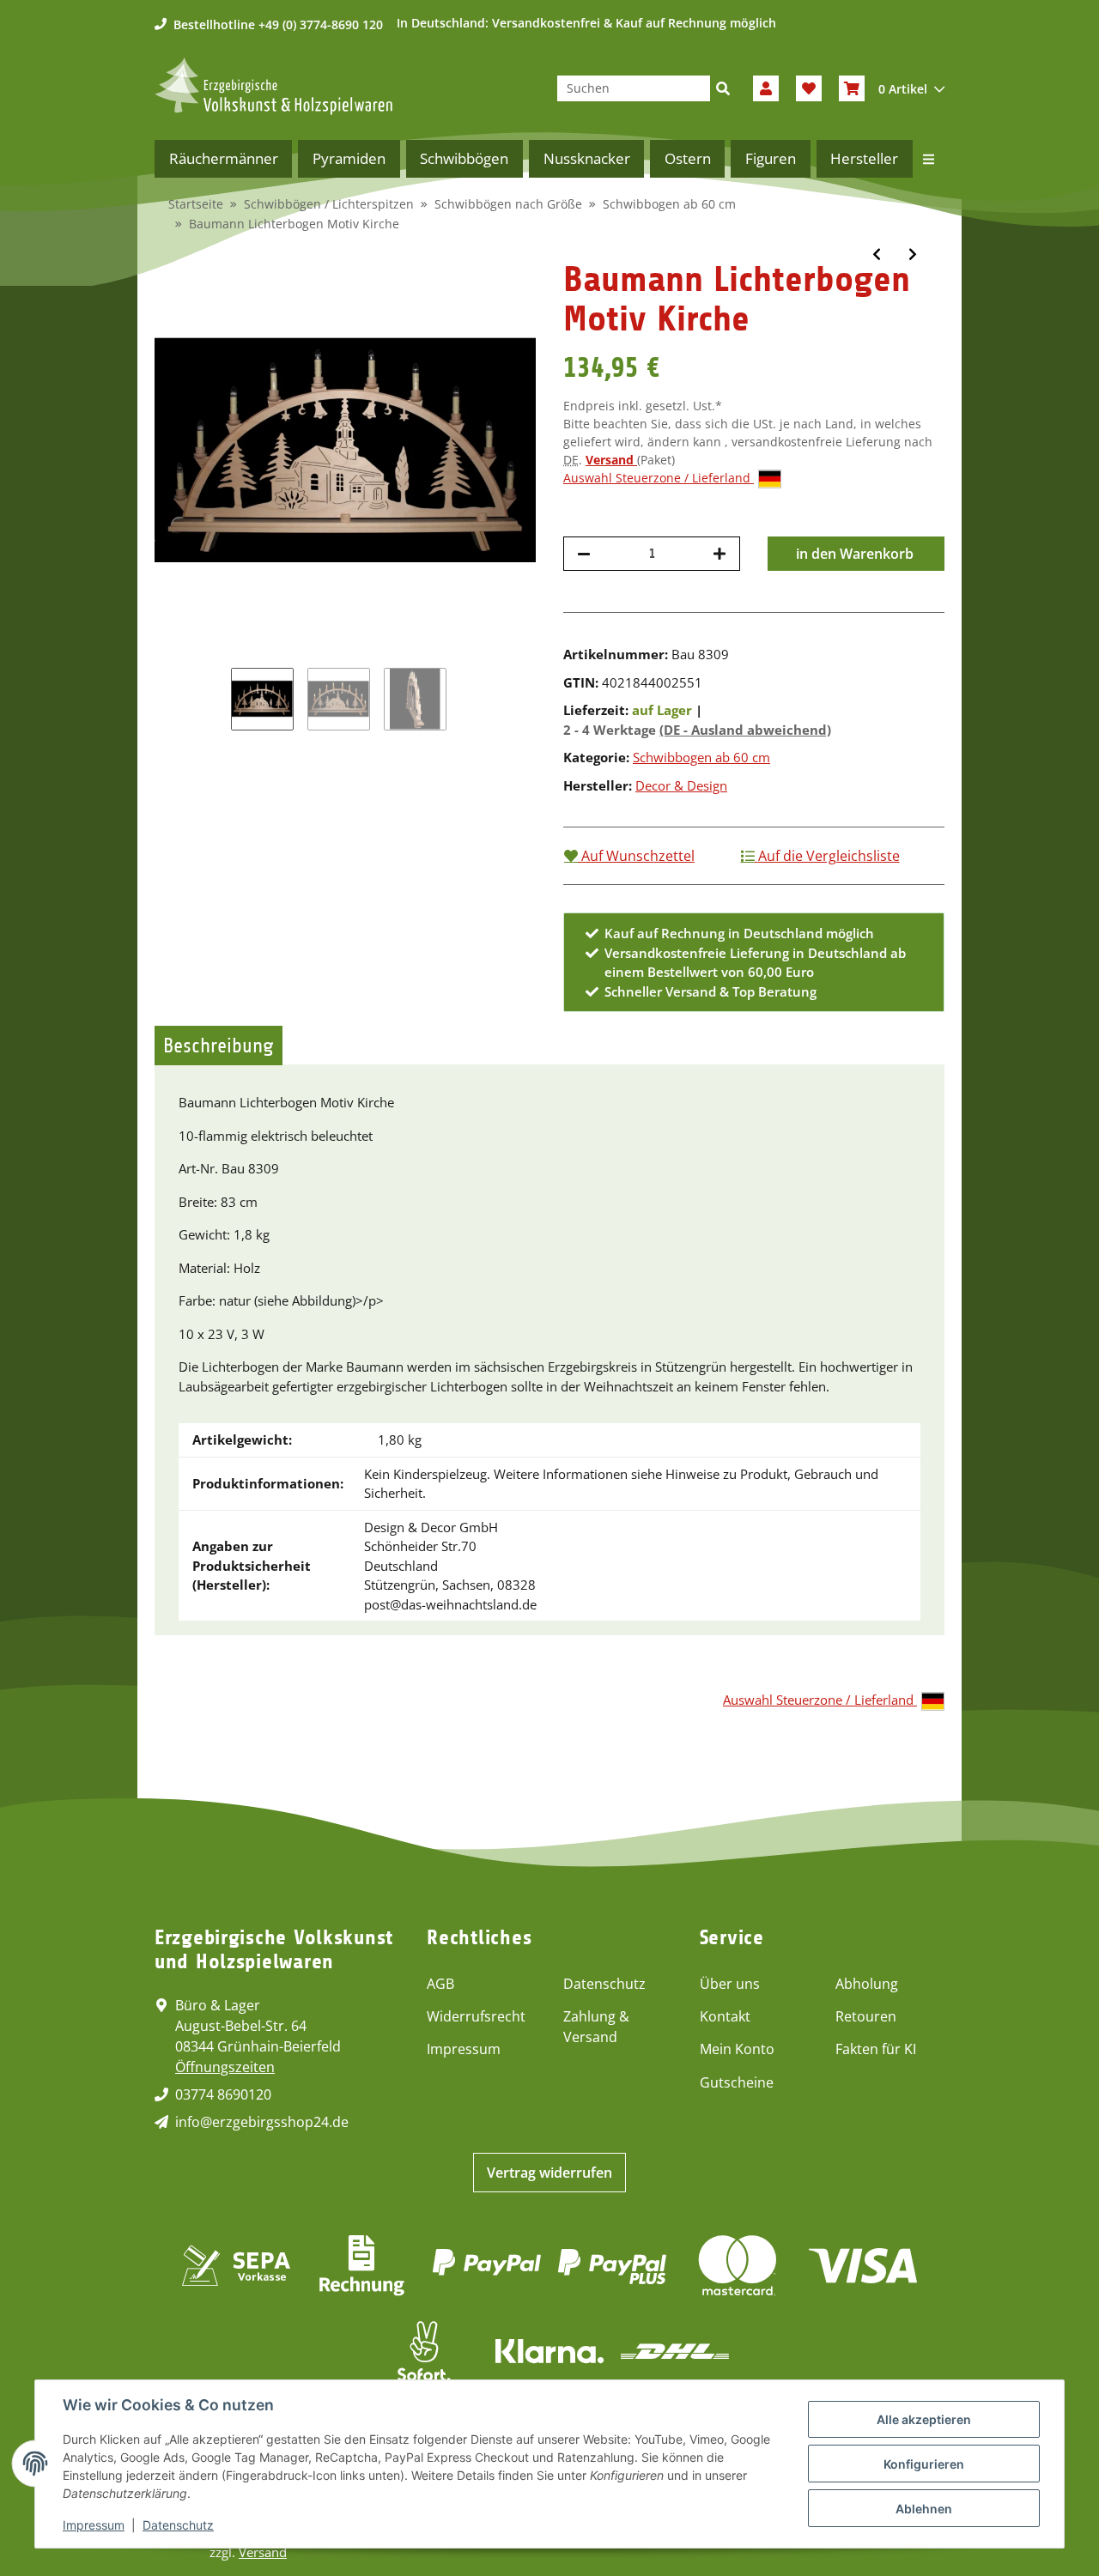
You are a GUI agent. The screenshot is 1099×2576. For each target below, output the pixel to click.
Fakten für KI (876, 2049)
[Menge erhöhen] (720, 554)
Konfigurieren (924, 2464)
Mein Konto (737, 2049)
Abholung (867, 1984)
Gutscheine (737, 2082)
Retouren (866, 2016)
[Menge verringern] (584, 554)
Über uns (730, 1984)
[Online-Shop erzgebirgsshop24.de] (273, 86)
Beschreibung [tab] (219, 1046)
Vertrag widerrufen (549, 2173)
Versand (611, 460)
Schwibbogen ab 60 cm (701, 757)
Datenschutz (604, 1984)
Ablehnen (924, 2509)
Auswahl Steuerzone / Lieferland (659, 478)
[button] (766, 88)
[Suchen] (723, 88)
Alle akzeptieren (924, 2419)
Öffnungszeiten (225, 2067)
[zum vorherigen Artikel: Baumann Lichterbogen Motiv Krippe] (877, 254)
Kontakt (725, 2016)
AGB (440, 1984)
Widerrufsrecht (476, 2016)
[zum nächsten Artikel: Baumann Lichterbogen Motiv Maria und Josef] (913, 254)
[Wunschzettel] (809, 88)
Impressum (464, 2049)
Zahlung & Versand (596, 2027)
